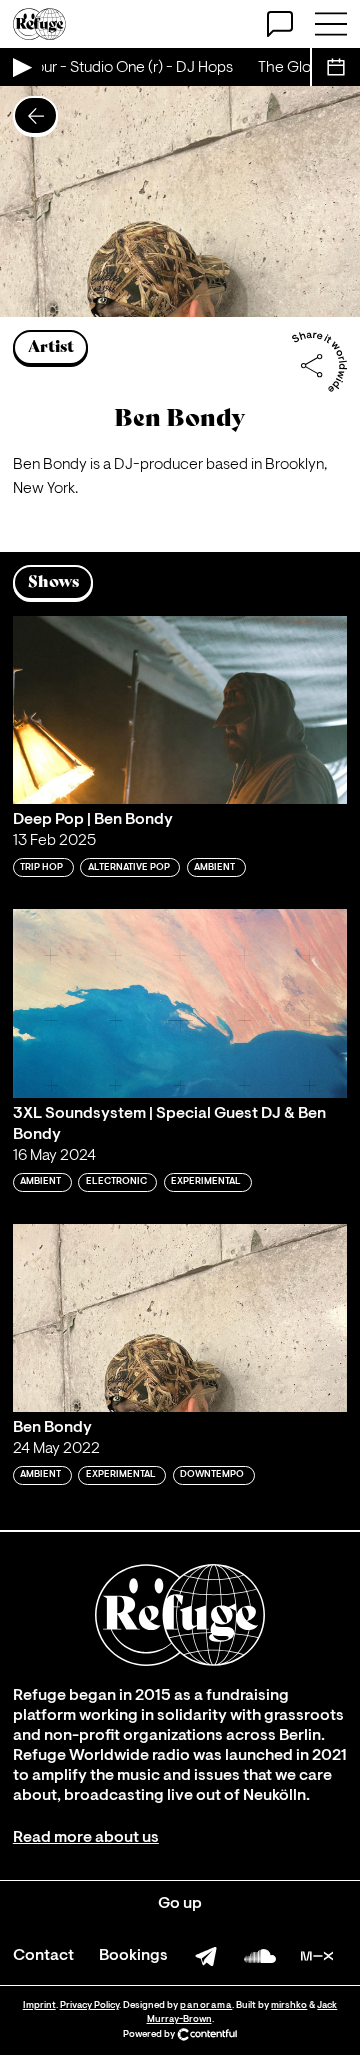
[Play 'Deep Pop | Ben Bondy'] (180, 710)
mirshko (289, 2005)
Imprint (39, 2005)
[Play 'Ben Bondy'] (180, 1318)
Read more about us (86, 1838)
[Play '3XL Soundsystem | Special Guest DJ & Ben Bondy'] (180, 1003)
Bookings (133, 1956)
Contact (43, 1956)
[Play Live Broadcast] (21, 67)
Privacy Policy (89, 2005)
